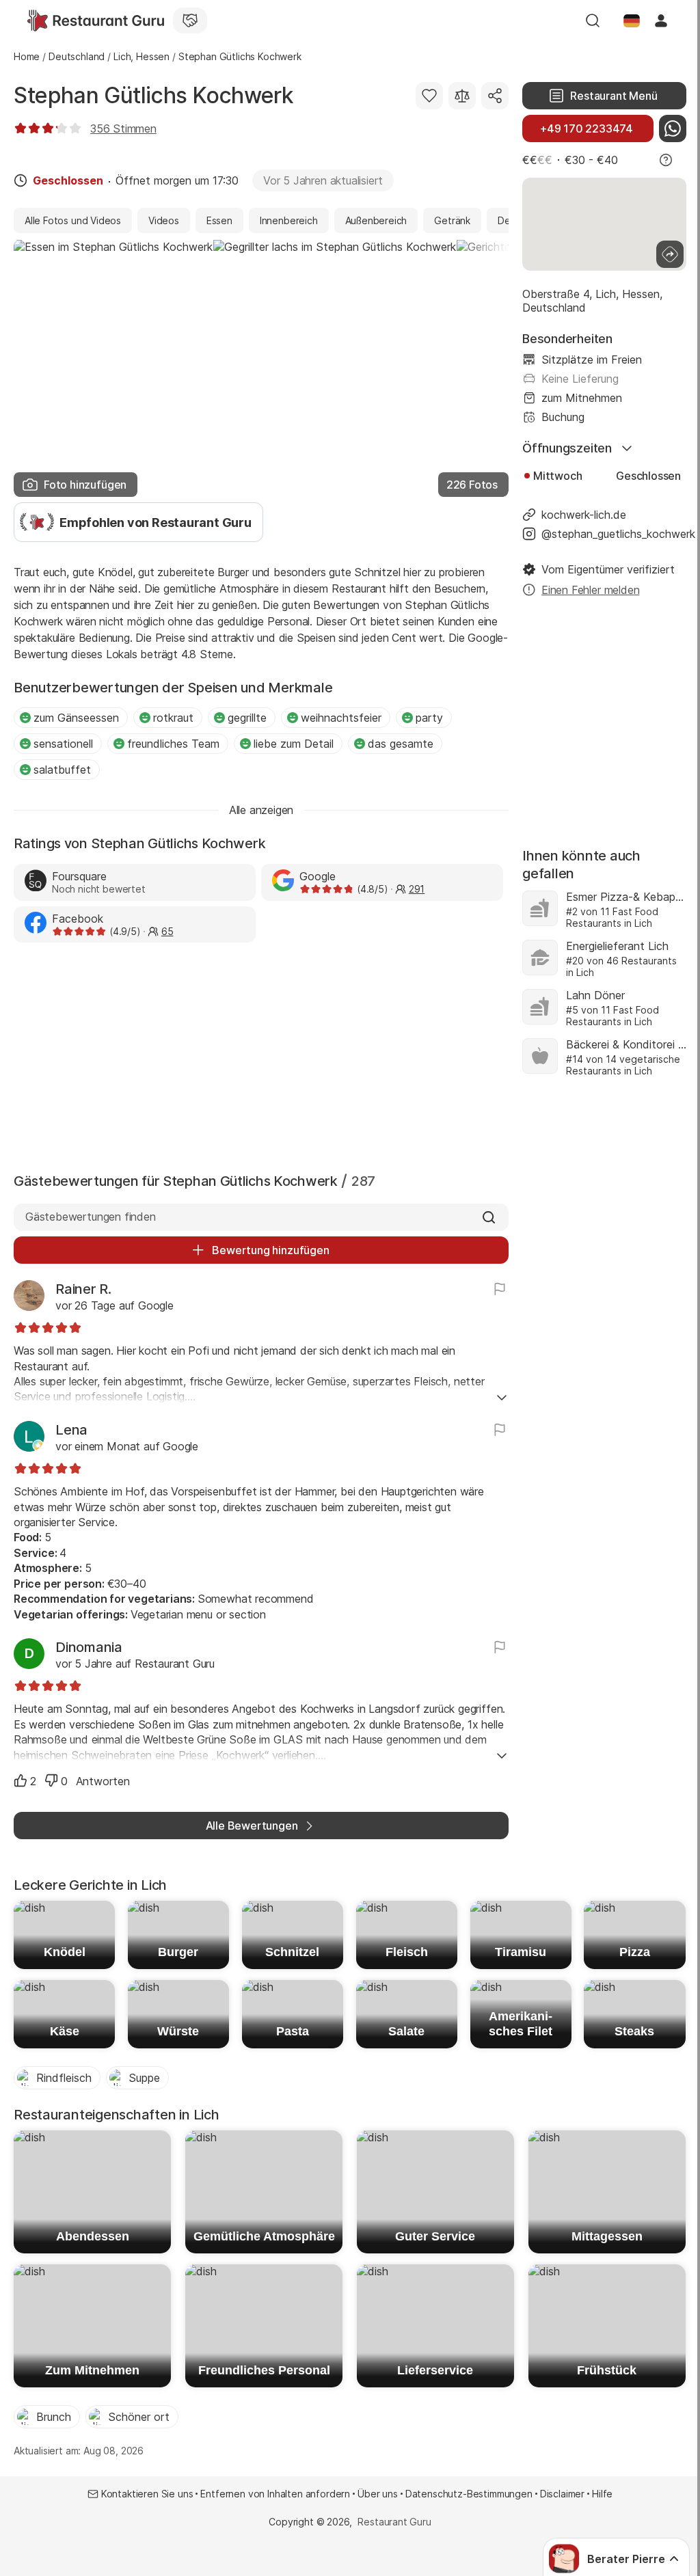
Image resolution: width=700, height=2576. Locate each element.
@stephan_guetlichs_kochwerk (614, 534)
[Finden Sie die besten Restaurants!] (96, 21)
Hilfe (602, 2494)
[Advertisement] (261, 1055)
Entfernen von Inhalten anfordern (275, 2494)
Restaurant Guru (394, 2522)
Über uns (378, 2494)
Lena (71, 1430)
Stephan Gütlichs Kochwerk (153, 95)
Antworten (103, 1781)
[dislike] (51, 1780)
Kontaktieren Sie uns (147, 2494)
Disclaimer (562, 2494)
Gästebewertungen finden (91, 1217)
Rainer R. (83, 1289)
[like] (21, 1780)
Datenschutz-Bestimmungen (469, 2494)
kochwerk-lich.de (584, 515)
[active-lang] (632, 21)
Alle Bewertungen (252, 1826)
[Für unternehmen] (190, 21)
